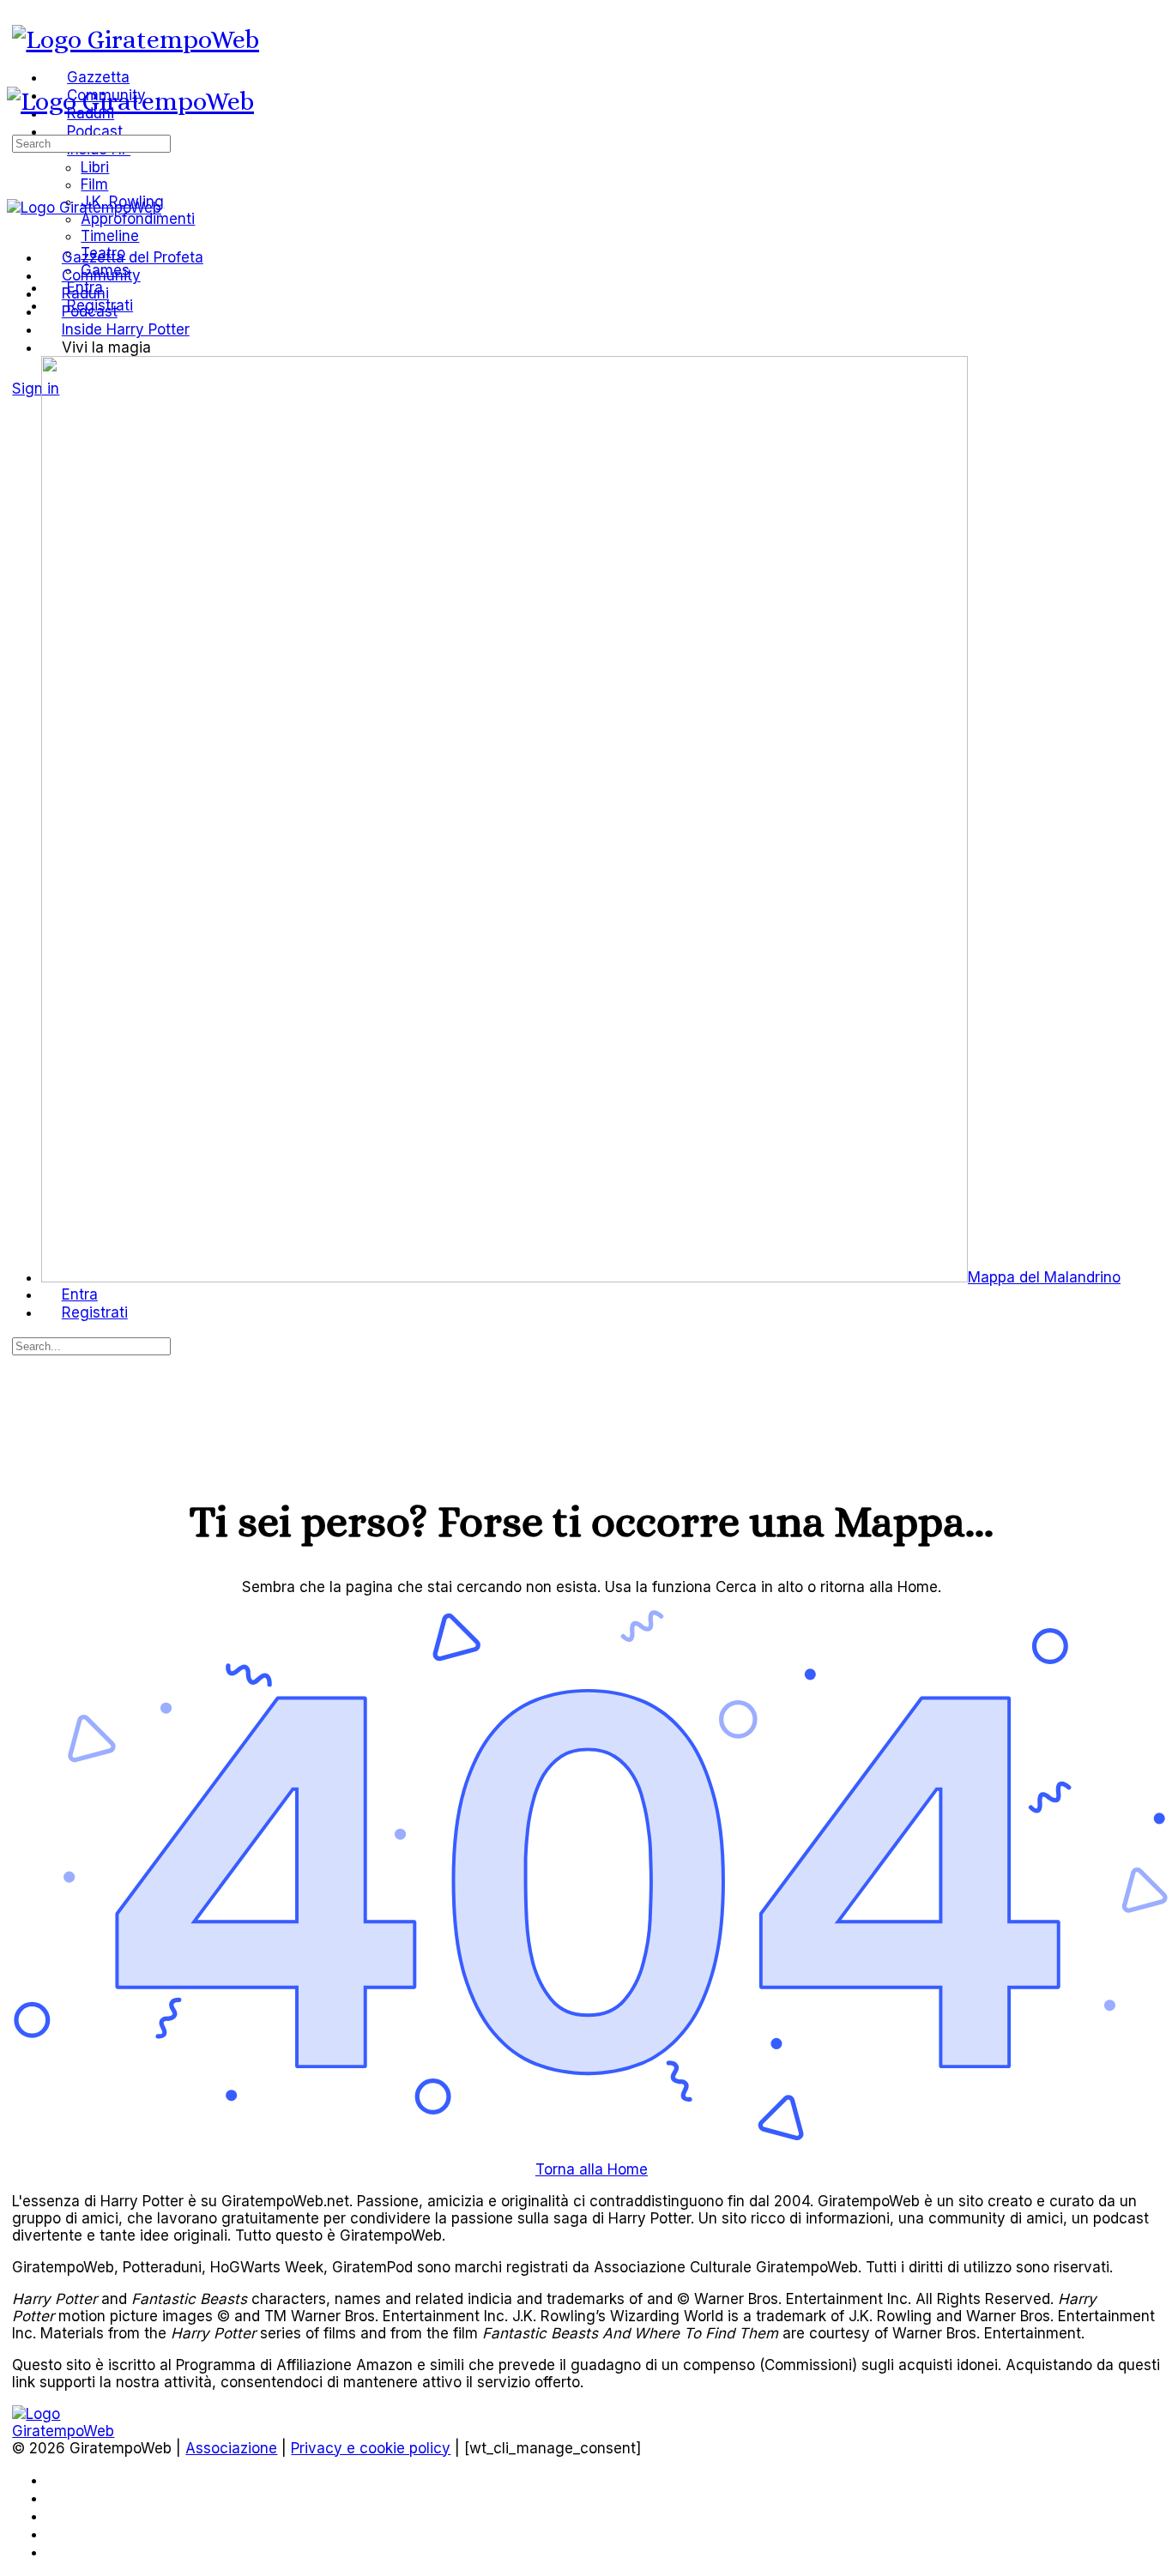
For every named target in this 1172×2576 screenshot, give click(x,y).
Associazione (231, 2448)
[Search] (22, 371)
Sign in (36, 389)
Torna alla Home (592, 2169)
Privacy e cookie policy (371, 2448)
